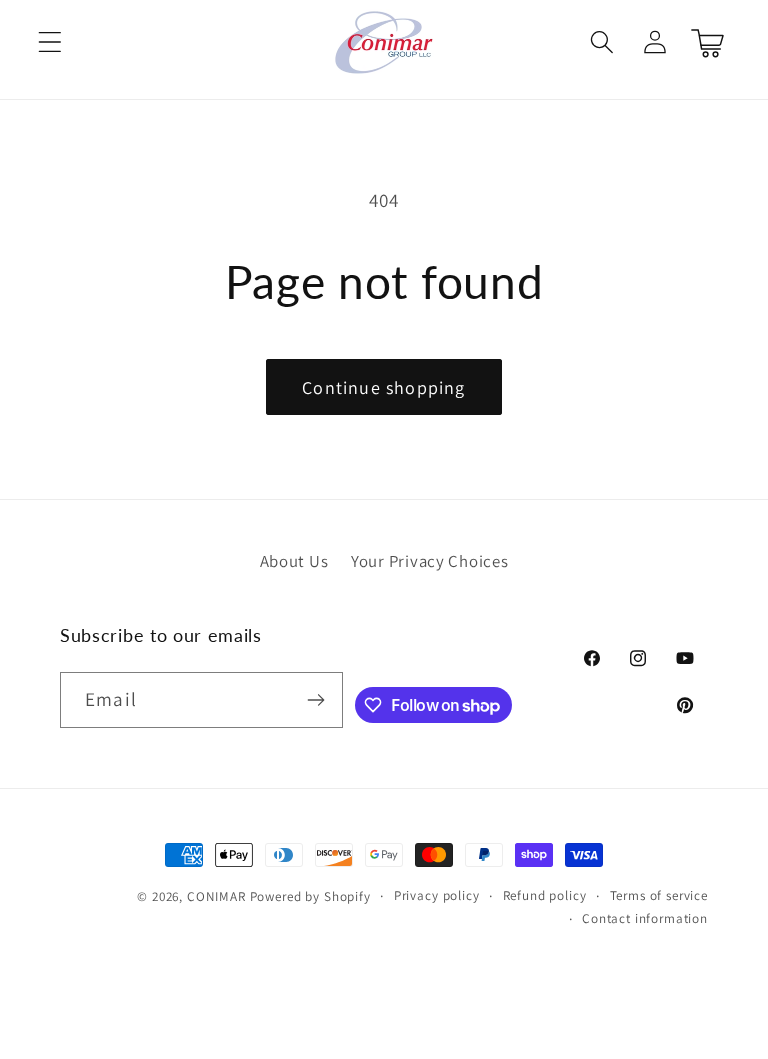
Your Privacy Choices (429, 561)
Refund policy (545, 895)
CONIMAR (216, 896)
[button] (50, 42)
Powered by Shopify (310, 896)
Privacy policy (437, 895)
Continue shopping (383, 387)
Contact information (645, 918)
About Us (294, 561)
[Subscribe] (315, 700)
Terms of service (659, 895)
